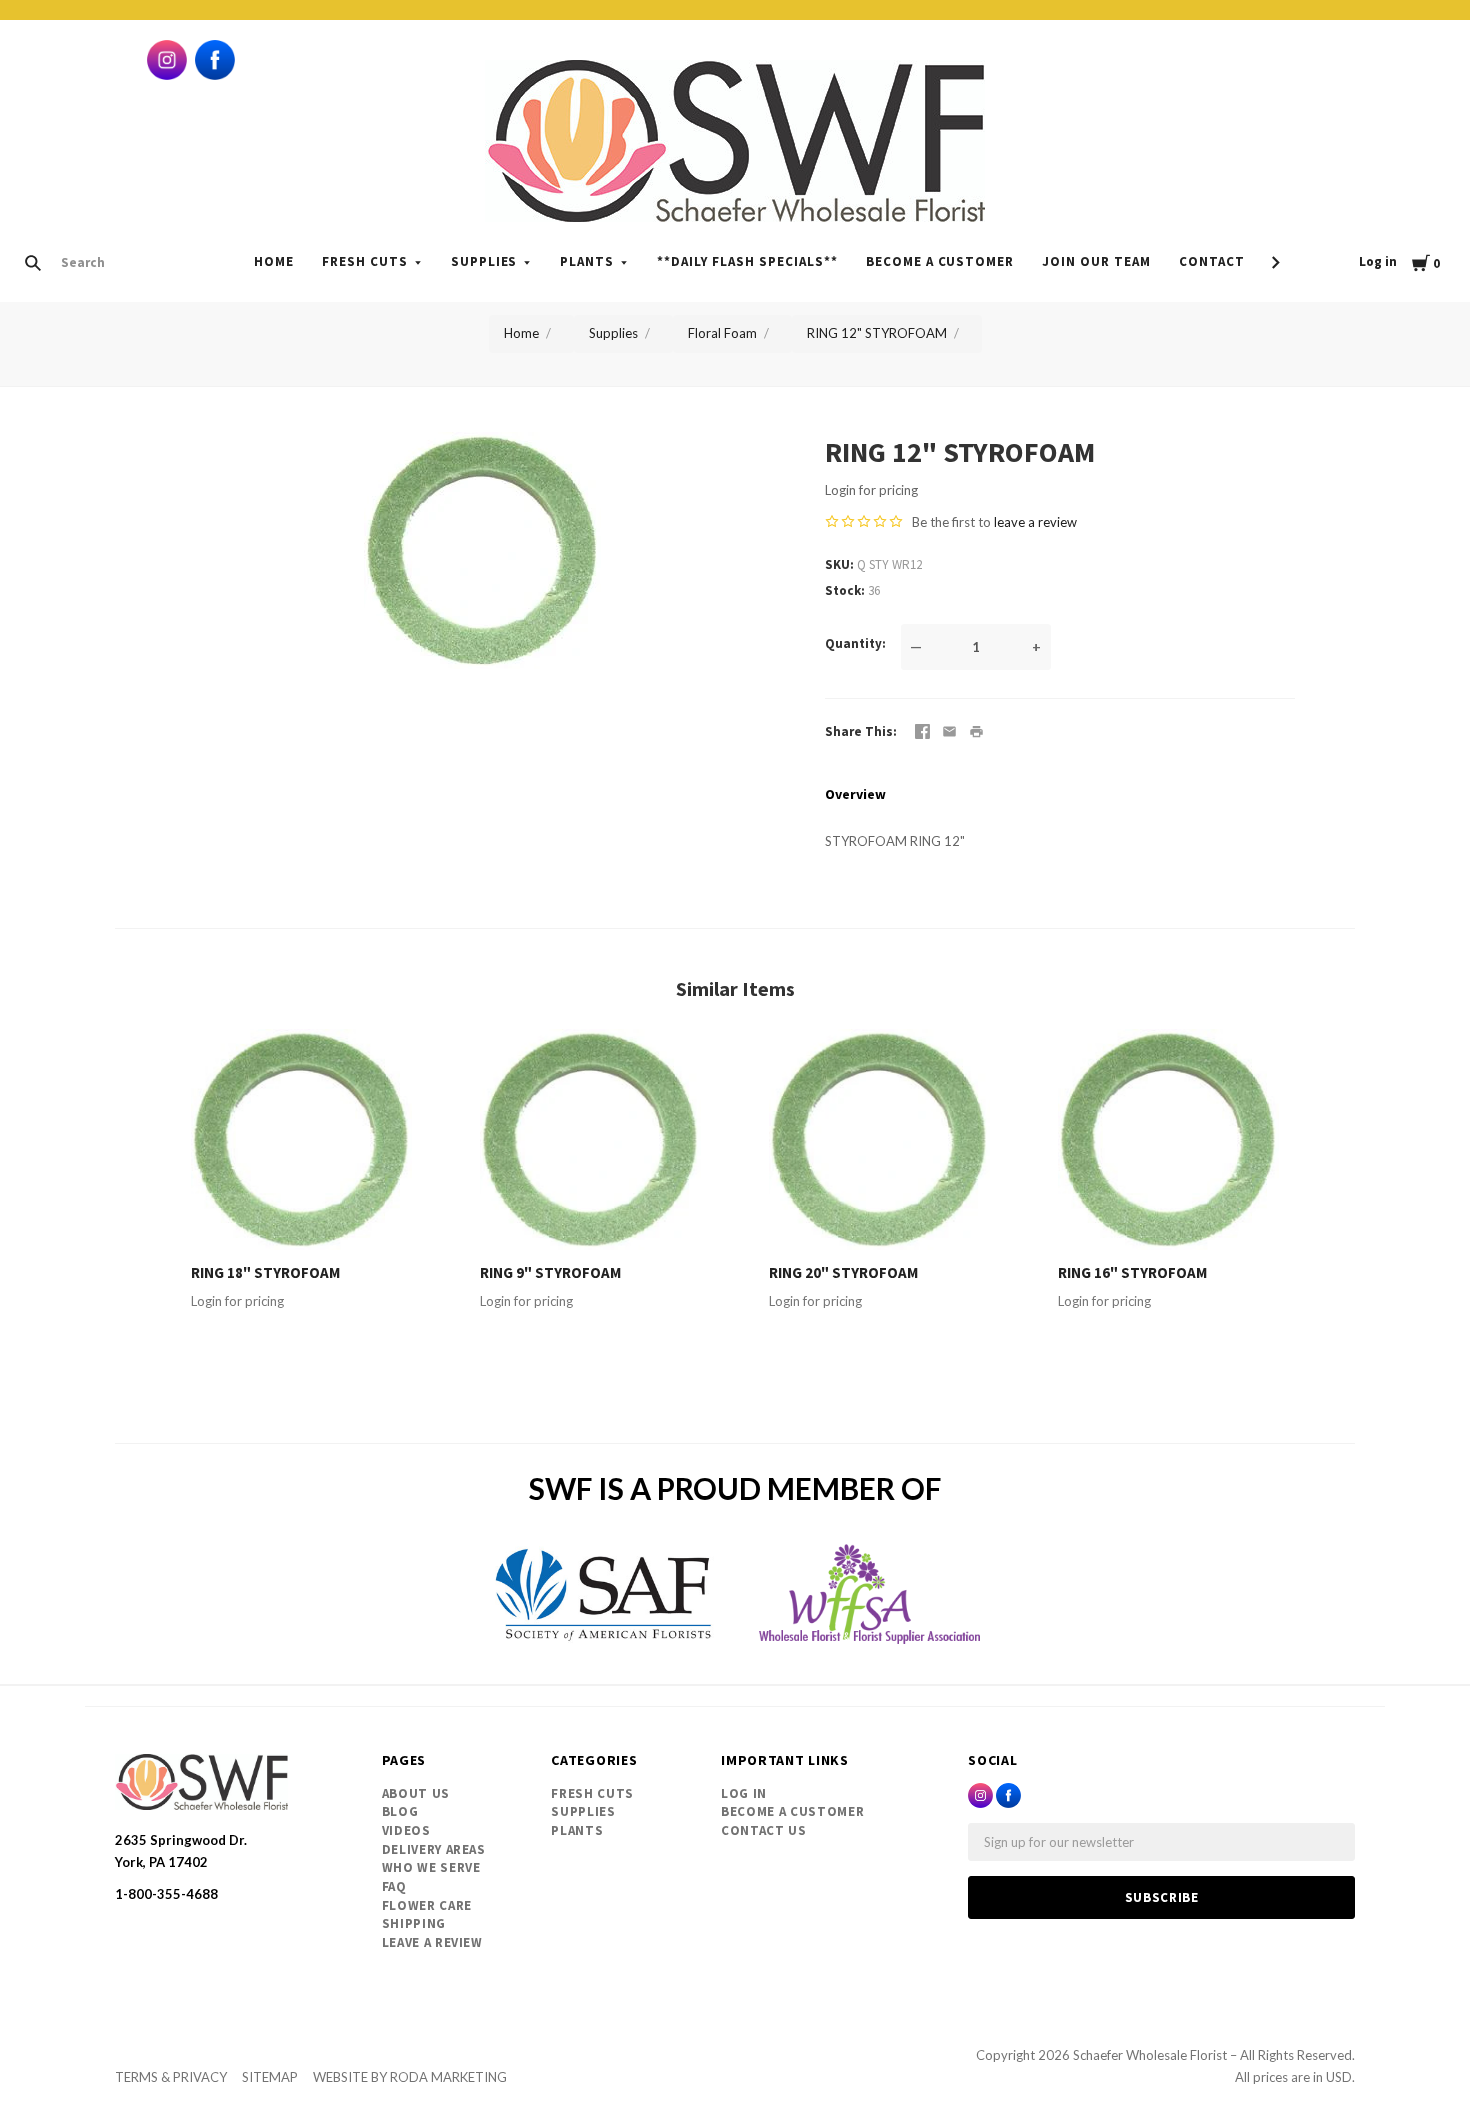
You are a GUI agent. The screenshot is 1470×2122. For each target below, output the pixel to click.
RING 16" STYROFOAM (1132, 1272)
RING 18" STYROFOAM (265, 1272)
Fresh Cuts (365, 261)
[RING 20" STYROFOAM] (879, 1139)
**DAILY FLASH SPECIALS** (747, 261)
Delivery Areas (434, 1849)
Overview (855, 794)
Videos (406, 1830)
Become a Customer (940, 261)
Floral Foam (722, 333)
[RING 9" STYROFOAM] (590, 1139)
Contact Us (764, 1830)
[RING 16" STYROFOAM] (1168, 1139)
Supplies (484, 261)
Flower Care (427, 1905)
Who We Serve (431, 1867)
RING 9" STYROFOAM (550, 1272)
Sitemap (270, 2077)
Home (274, 261)
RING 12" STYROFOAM (877, 333)
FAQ (394, 1886)
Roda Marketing (448, 2077)
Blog (400, 1811)
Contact (1212, 261)
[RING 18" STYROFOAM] (301, 1139)
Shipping (414, 1923)
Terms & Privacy (171, 2077)
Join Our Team (1096, 261)
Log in (1378, 261)
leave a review (1035, 522)
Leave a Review (432, 1942)
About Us (416, 1793)
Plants (587, 261)
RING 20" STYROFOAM (843, 1272)
